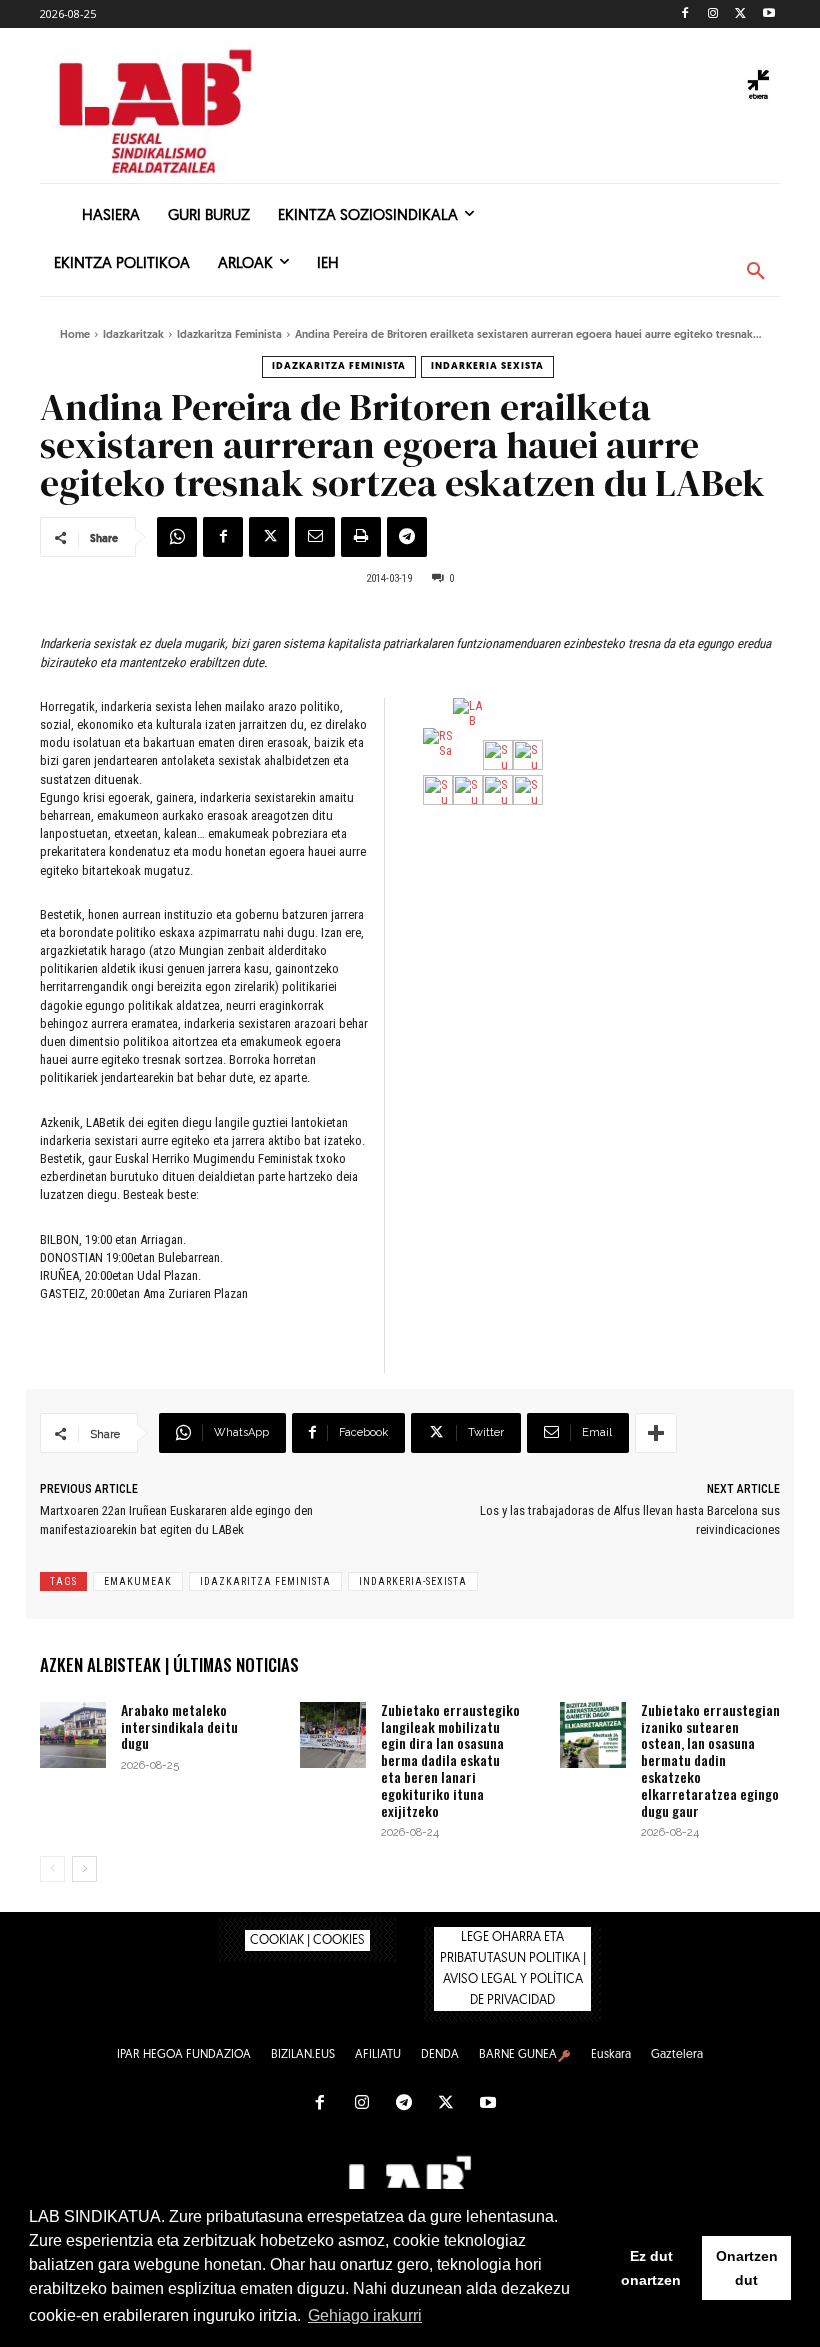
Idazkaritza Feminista (229, 335)
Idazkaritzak (133, 335)
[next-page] (84, 1869)
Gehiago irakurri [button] (365, 2315)
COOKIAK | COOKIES (307, 1940)
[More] (656, 1433)
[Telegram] (407, 537)
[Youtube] (768, 14)
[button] (756, 272)
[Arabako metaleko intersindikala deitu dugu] (73, 1735)
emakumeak (138, 1581)
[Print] (361, 537)
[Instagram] (713, 14)
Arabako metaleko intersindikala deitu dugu (179, 1726)
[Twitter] (740, 14)
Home (75, 335)
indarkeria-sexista (413, 1581)
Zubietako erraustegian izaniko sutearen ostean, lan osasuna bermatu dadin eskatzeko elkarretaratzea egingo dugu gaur (710, 1760)
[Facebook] (685, 14)
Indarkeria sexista (487, 366)
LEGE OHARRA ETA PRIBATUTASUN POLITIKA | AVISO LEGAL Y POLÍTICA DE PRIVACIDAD (513, 1969)
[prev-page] (52, 1869)
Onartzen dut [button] (747, 2268)
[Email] (315, 537)
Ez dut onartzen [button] (651, 2268)
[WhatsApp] (177, 537)
